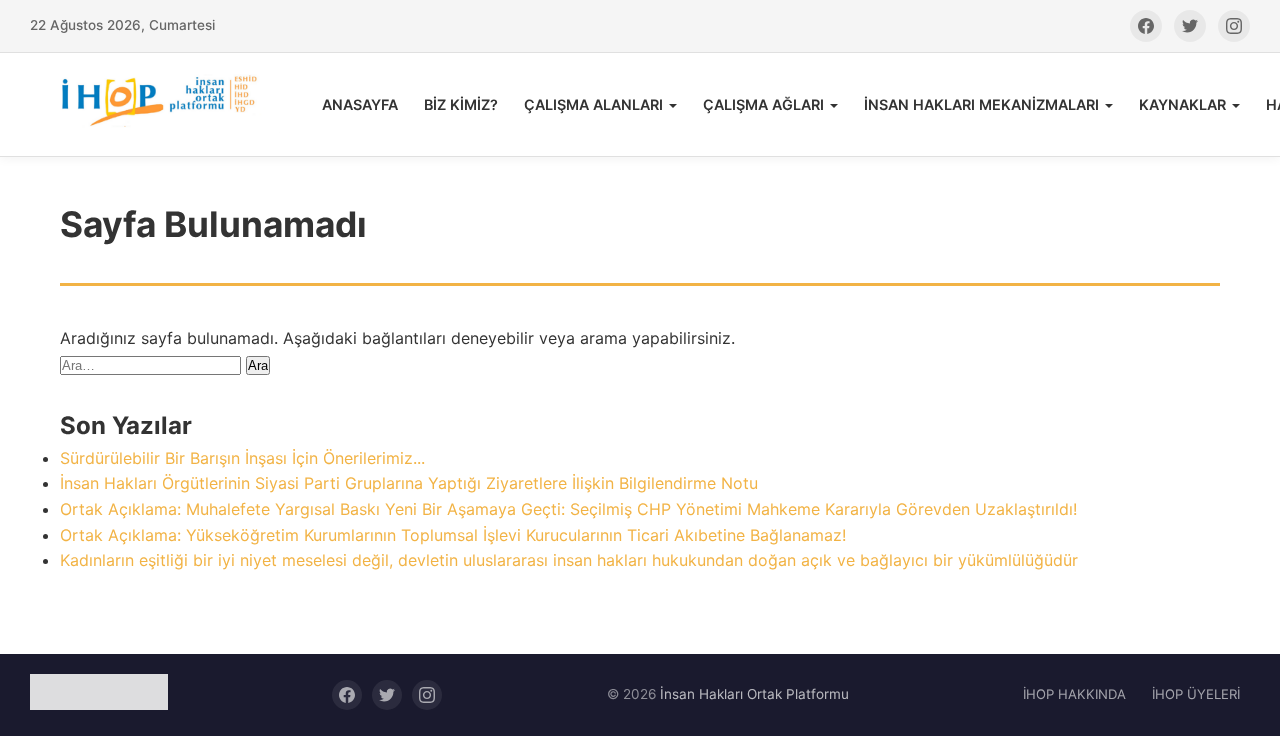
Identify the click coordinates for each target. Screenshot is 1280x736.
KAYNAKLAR (1182, 104)
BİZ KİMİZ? (461, 104)
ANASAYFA (360, 104)
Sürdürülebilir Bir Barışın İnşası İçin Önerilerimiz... (242, 458)
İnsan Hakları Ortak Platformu (754, 694)
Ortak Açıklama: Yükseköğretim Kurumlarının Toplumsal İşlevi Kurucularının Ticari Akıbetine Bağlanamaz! (453, 535)
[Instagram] (1234, 26)
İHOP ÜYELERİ (1196, 694)
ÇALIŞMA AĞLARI (763, 104)
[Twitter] (1190, 26)
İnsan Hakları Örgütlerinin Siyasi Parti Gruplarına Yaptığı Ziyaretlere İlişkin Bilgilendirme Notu (409, 483)
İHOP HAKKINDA (1074, 694)
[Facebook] (1146, 26)
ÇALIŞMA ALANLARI (593, 104)
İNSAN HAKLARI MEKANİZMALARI (981, 104)
